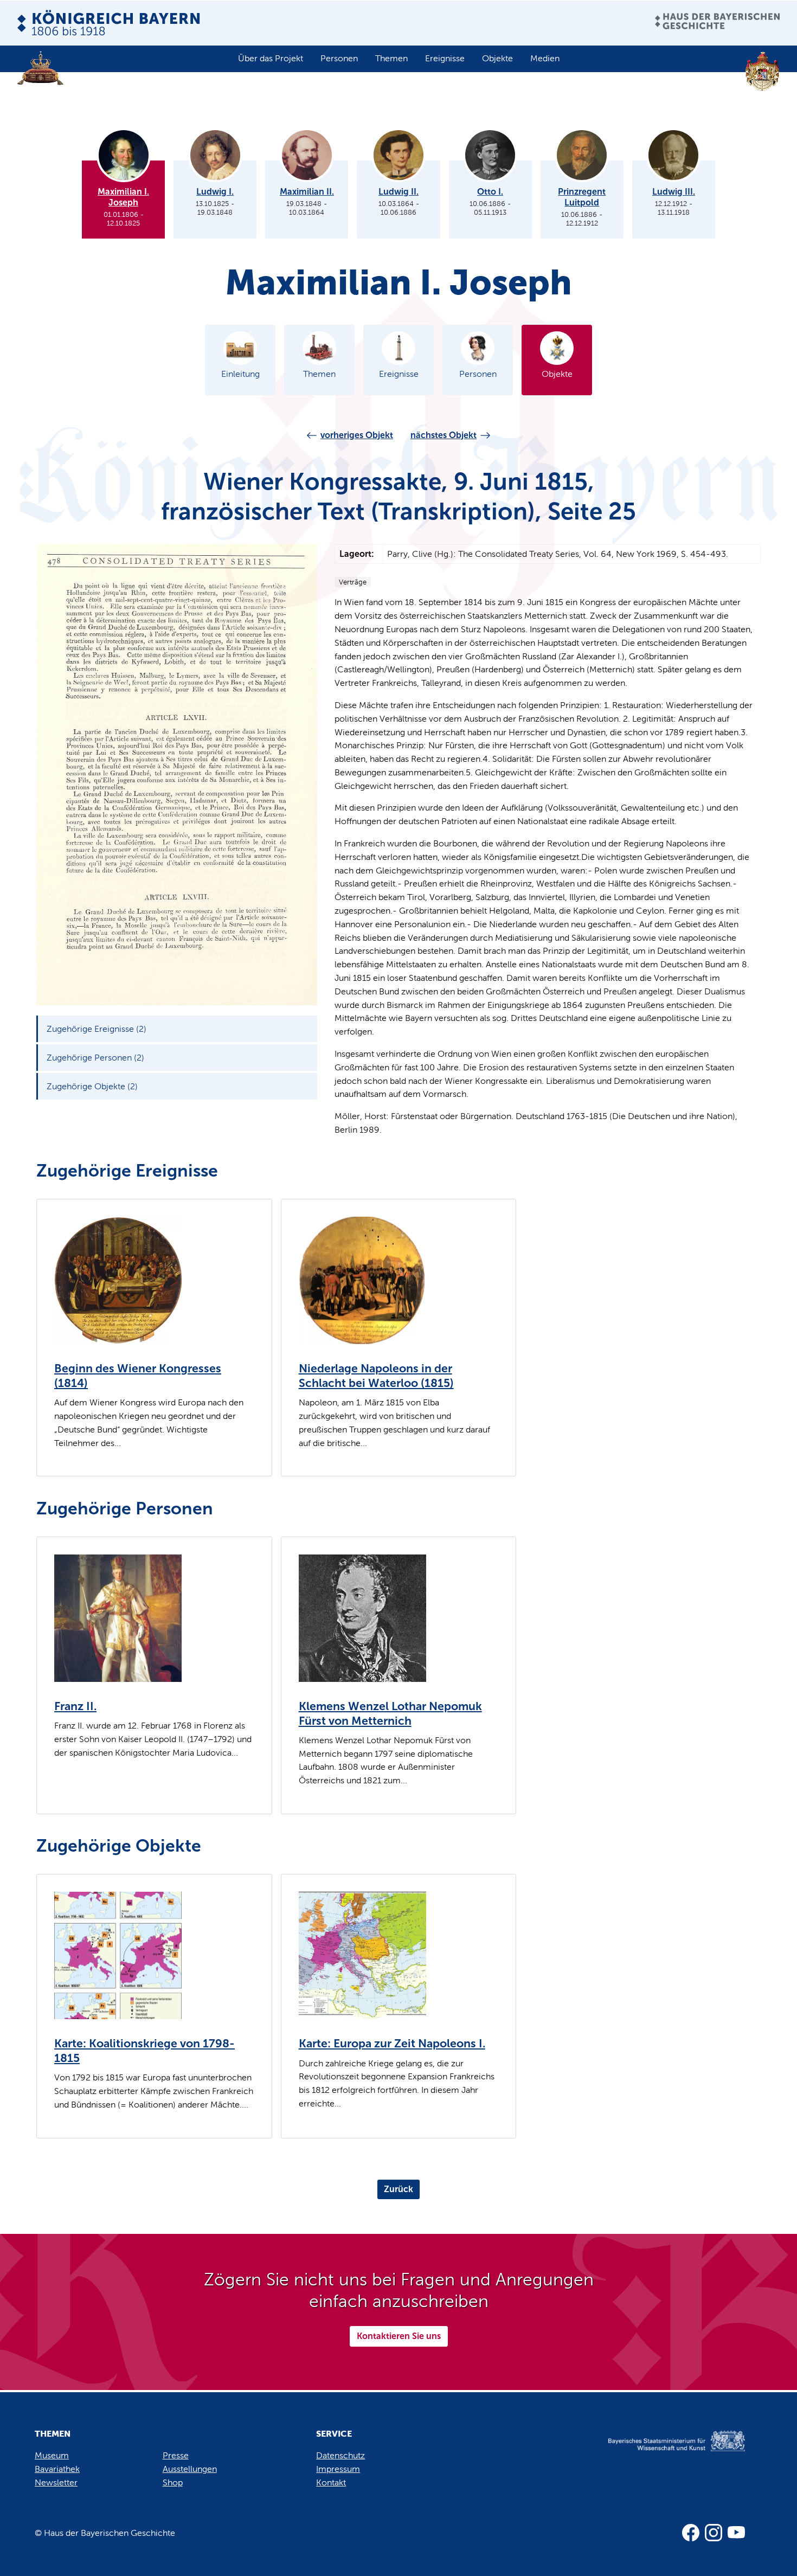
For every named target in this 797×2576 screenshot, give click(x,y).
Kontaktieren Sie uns (399, 2336)
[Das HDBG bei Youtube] (736, 2533)
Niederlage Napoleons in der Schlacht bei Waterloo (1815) (376, 1376)
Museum (52, 2455)
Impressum (338, 2469)
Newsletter (56, 2482)
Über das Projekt (271, 58)
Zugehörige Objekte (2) (92, 1086)
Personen (339, 58)
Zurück (398, 2189)
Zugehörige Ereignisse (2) (97, 1029)
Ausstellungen (190, 2469)
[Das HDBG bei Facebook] (691, 2533)
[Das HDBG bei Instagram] (714, 2533)
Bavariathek (57, 2469)
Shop (173, 2482)
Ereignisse (445, 58)
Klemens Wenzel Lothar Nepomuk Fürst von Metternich (390, 1714)
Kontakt (331, 2482)
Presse (176, 2455)
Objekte (497, 58)
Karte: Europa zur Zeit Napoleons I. (392, 2044)
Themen (391, 58)
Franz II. (75, 1706)
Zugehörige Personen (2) (95, 1058)
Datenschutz (340, 2455)
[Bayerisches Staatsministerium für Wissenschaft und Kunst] (663, 2452)
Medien (545, 58)
